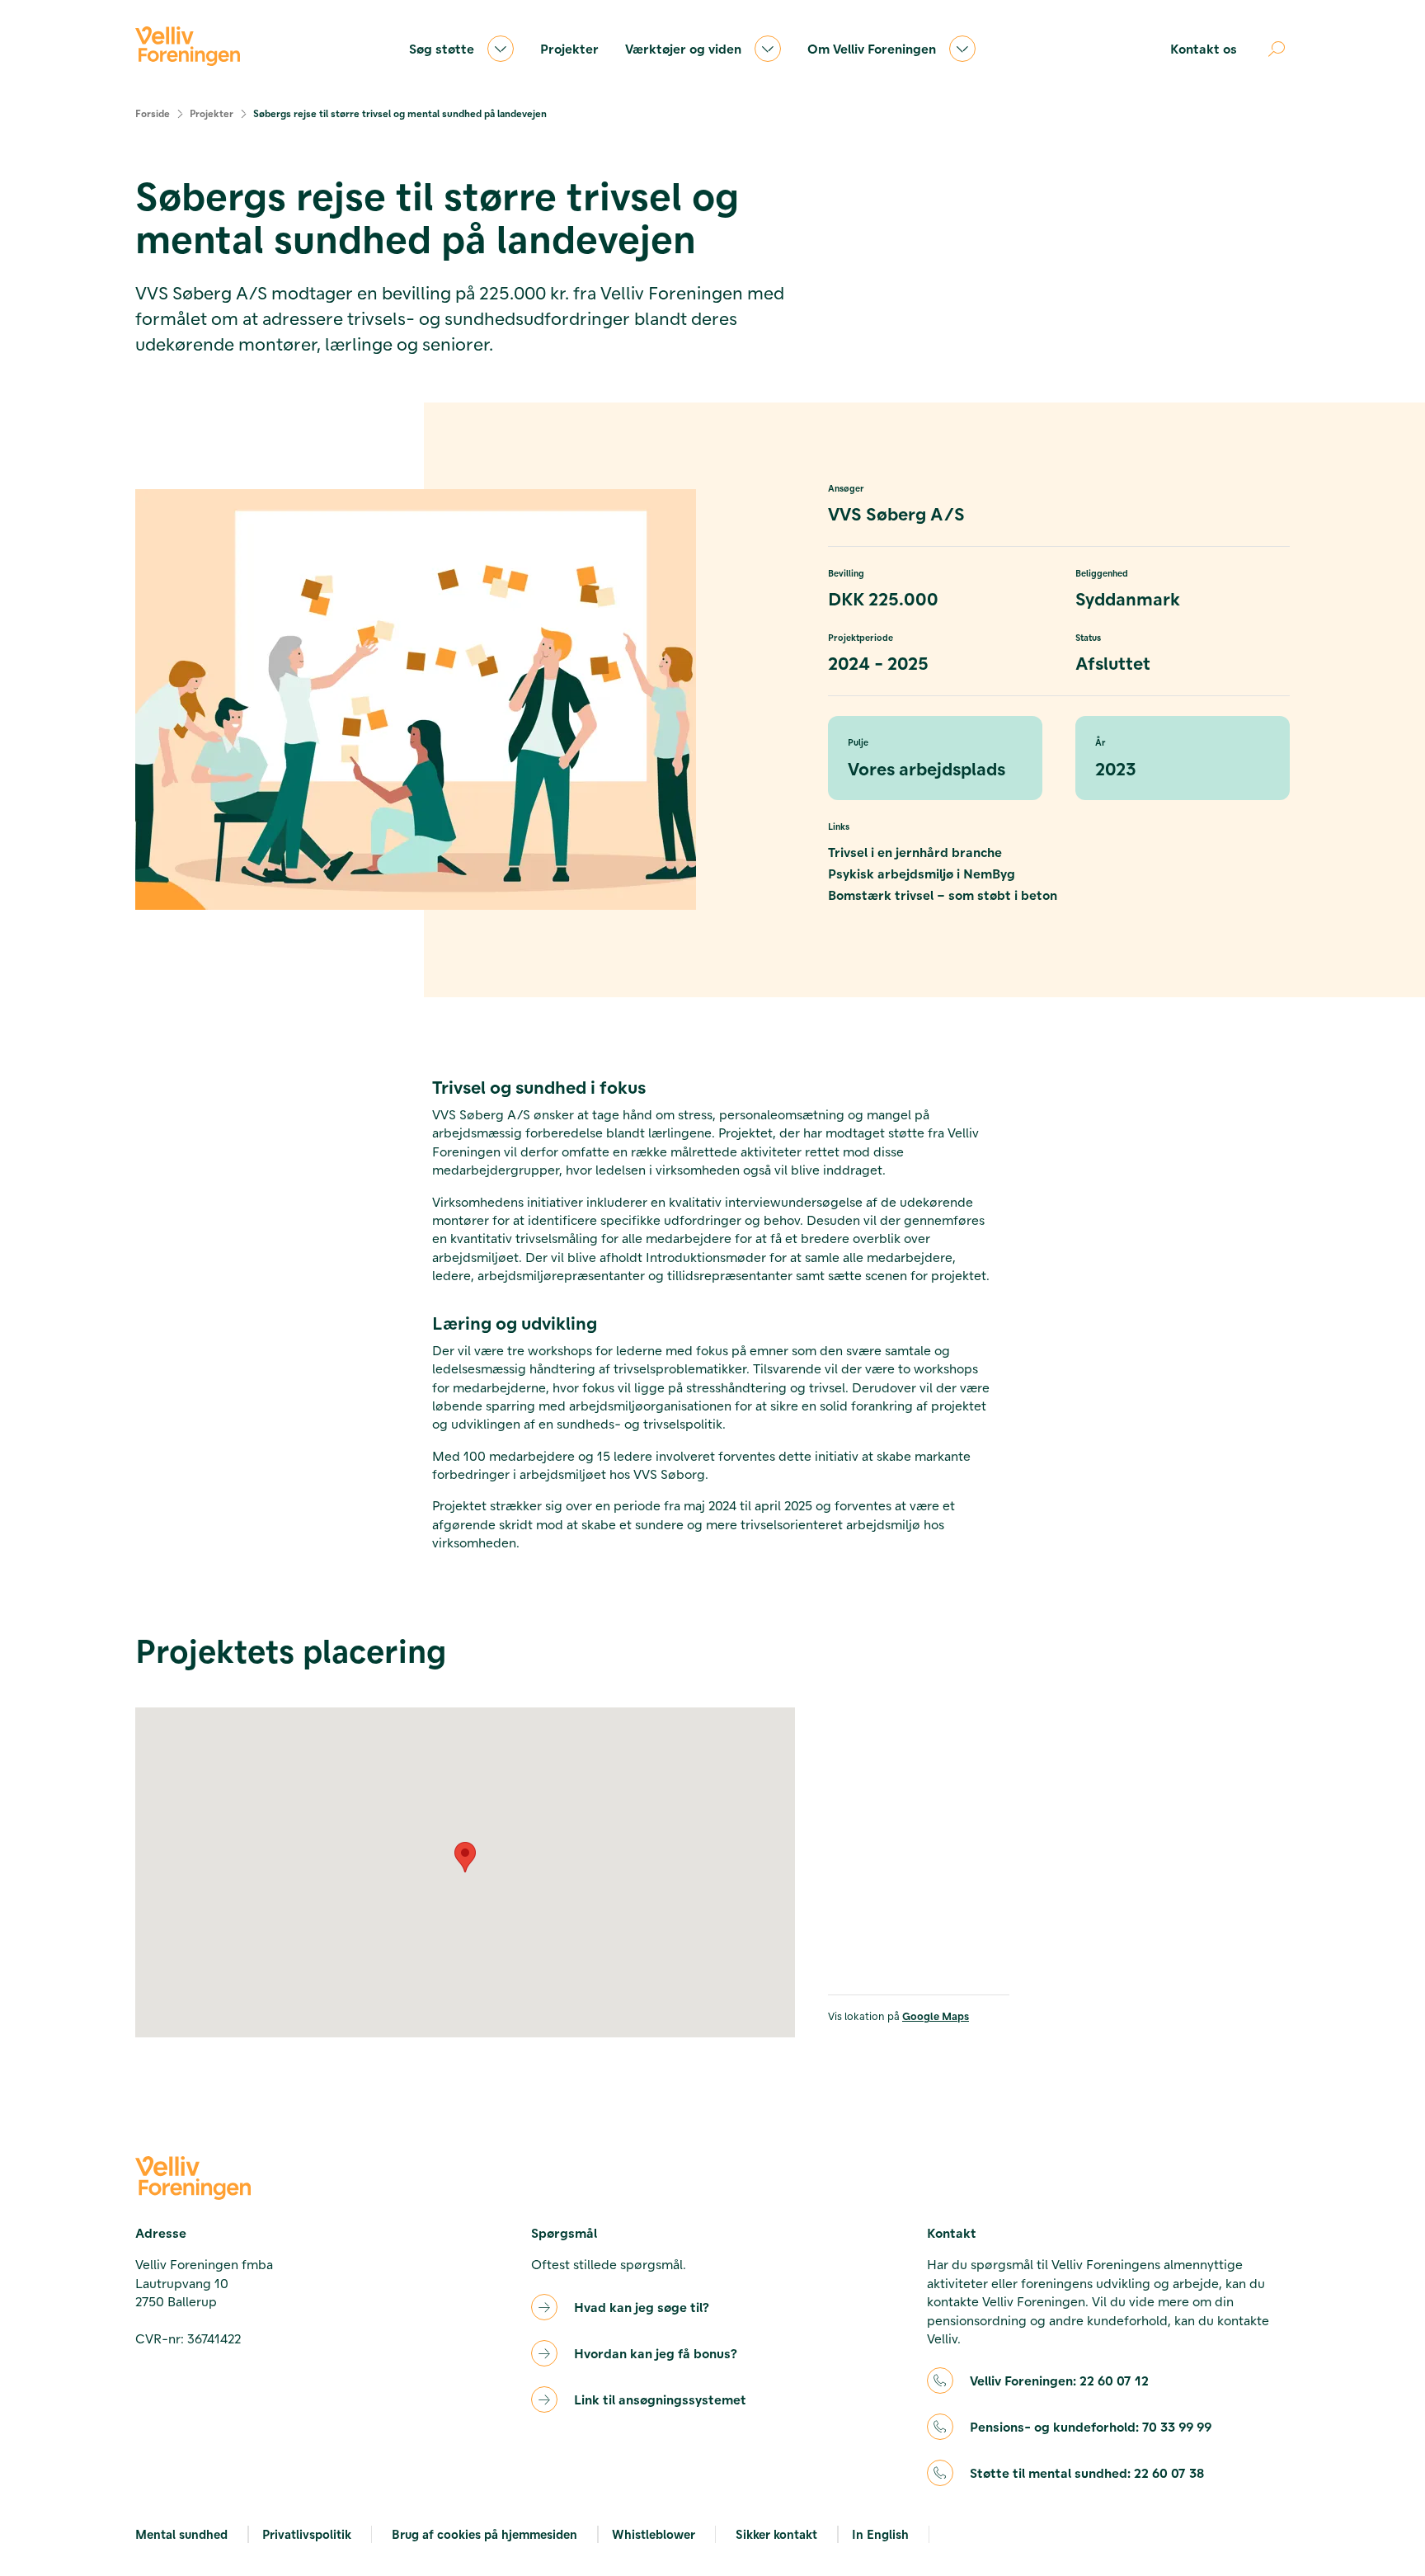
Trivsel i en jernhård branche (915, 852)
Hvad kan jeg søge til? (642, 2307)
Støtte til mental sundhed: (1087, 2472)
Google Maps (936, 2016)
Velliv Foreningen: (1059, 2380)
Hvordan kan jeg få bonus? (656, 2353)
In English (880, 2534)
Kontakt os (1204, 48)
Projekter (569, 48)
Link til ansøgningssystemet (660, 2399)
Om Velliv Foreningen (872, 48)
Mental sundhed (181, 2534)
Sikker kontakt (776, 2534)
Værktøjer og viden (683, 48)
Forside (153, 113)
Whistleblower (654, 2534)
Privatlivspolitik (307, 2534)
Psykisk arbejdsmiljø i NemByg (922, 873)
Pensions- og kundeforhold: (1091, 2426)
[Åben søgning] (1277, 49)
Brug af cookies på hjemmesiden (484, 2534)
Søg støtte (442, 48)
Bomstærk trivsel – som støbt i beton (943, 895)
